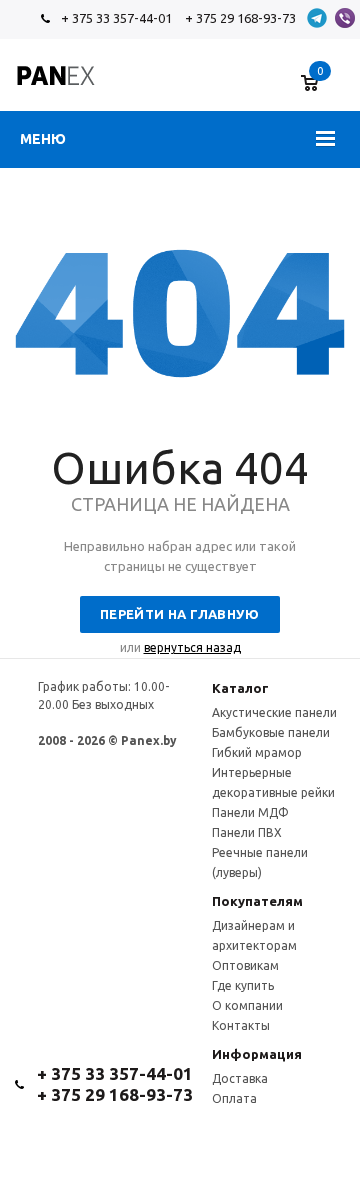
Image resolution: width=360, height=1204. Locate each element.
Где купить (243, 985)
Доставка (240, 1078)
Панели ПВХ (247, 832)
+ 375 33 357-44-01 (116, 18)
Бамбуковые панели (271, 732)
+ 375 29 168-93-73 (240, 18)
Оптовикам (245, 965)
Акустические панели (274, 712)
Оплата (234, 1098)
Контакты (241, 1025)
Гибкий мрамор (257, 752)
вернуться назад (192, 647)
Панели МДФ (250, 812)
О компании (247, 1005)
